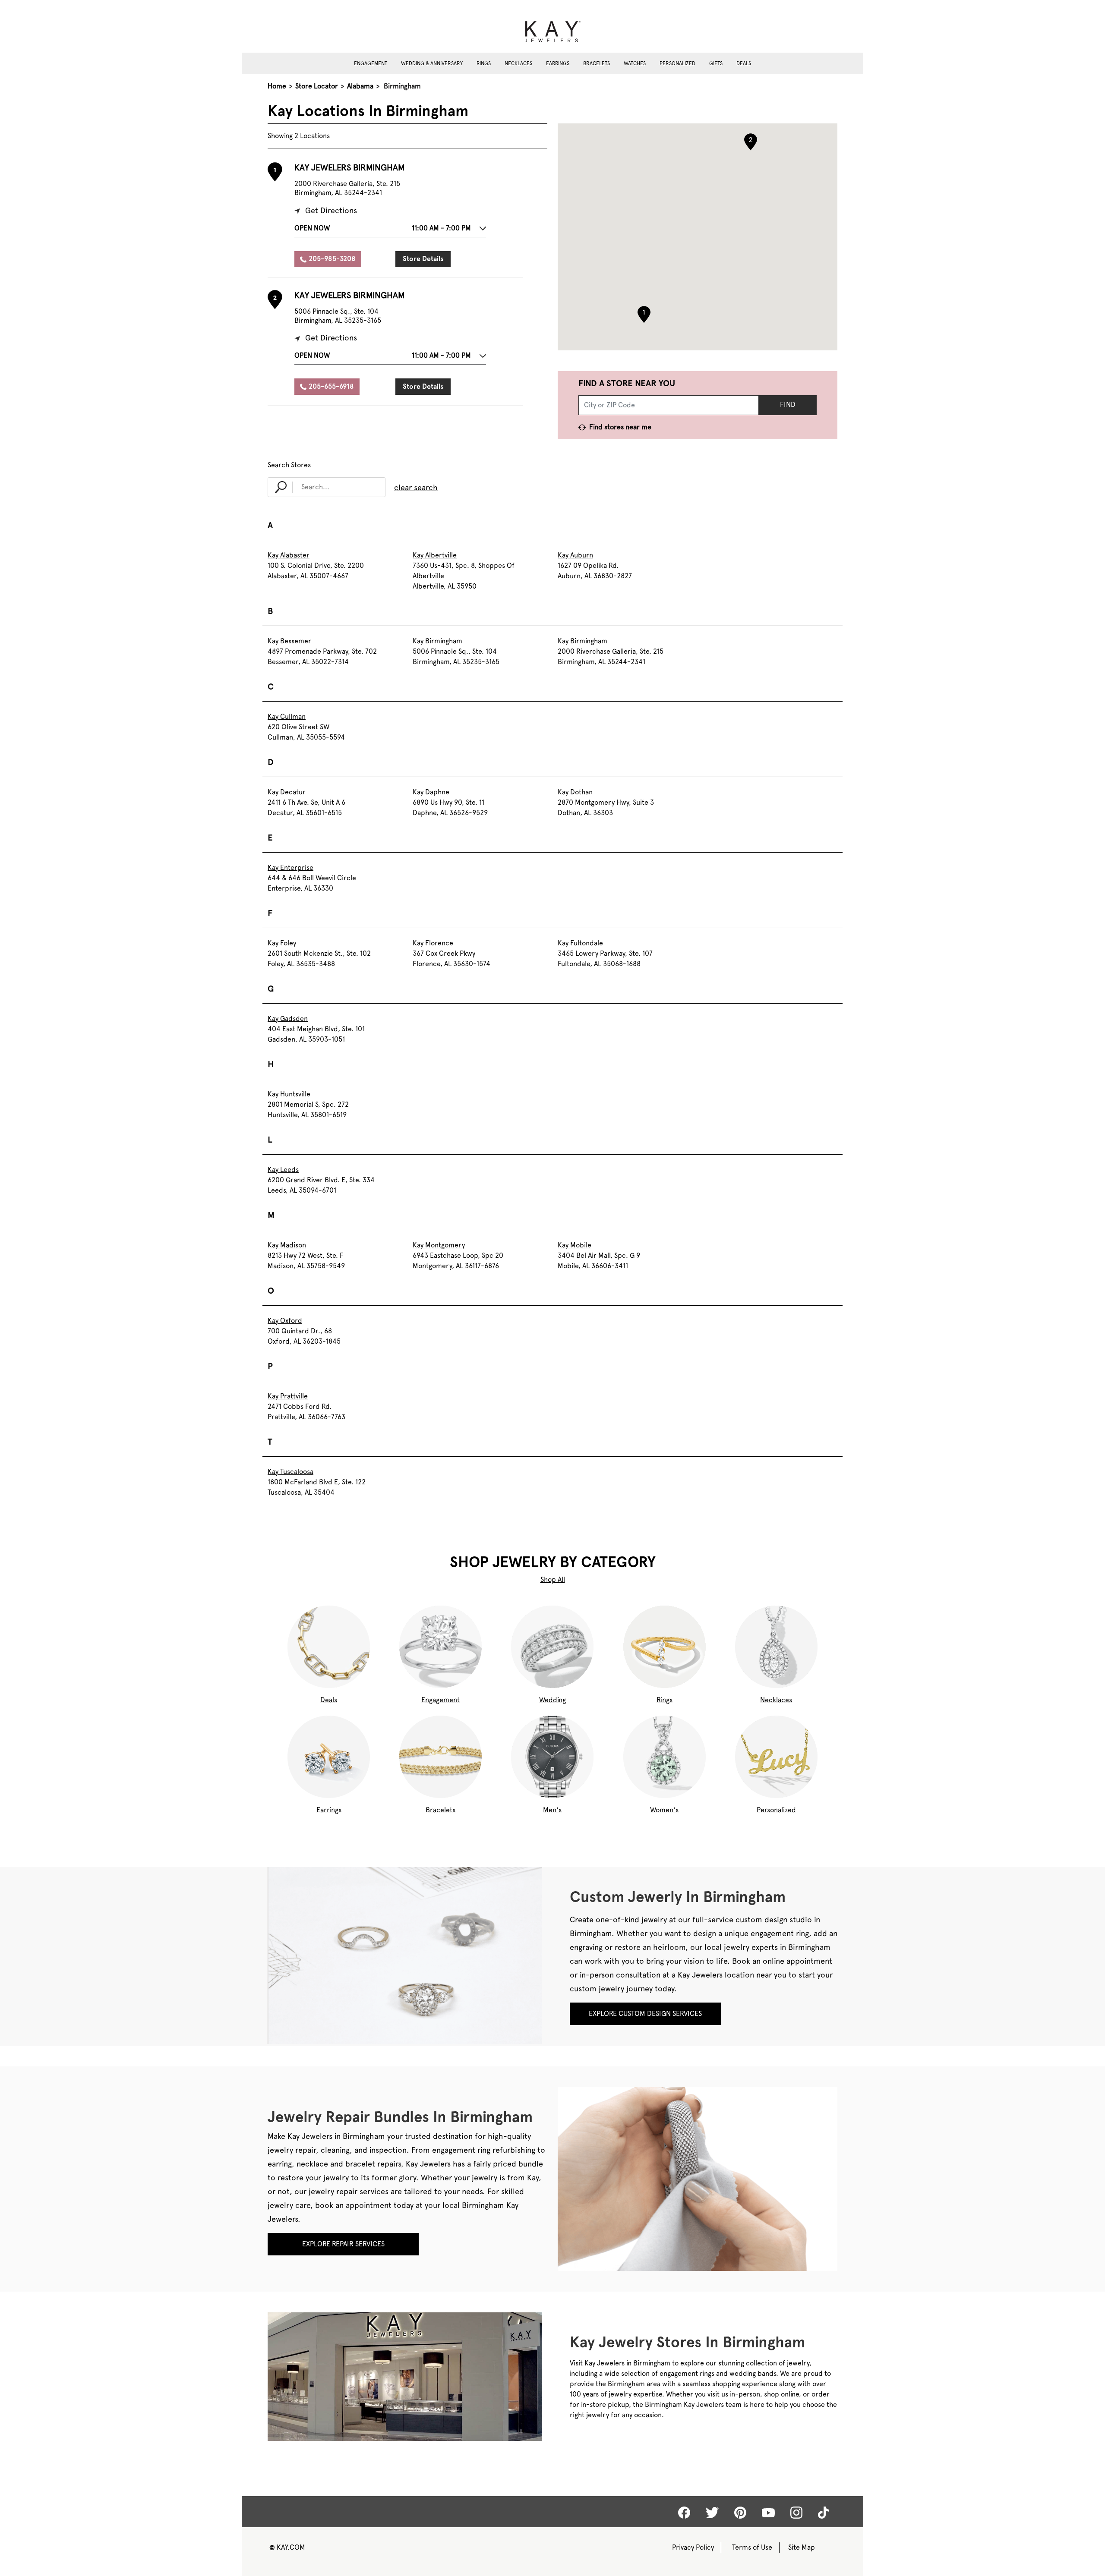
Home (277, 86)
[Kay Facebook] (684, 2513)
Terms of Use (752, 2547)
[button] (390, 230)
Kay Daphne (431, 792)
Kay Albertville (435, 555)
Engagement (371, 63)
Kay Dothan (575, 792)
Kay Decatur (287, 792)
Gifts (716, 63)
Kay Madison (287, 1245)
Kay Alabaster (289, 555)
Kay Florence (433, 943)
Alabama (360, 86)
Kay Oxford (285, 1321)
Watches (635, 63)
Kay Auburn (575, 555)
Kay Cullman (287, 716)
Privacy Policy (693, 2547)
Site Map (802, 2547)
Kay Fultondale (580, 943)
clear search (416, 487)
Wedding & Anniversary (432, 63)
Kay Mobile (575, 1245)
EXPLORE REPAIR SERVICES (343, 2244)
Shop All (553, 1579)
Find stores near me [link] (619, 427)
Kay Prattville (288, 1396)
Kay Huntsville (289, 1094)
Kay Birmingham (437, 641)
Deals (744, 63)
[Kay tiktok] (823, 2513)
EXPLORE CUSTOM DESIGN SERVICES (645, 2014)
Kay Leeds (283, 1170)
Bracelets (597, 63)
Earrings (558, 63)
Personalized (677, 63)
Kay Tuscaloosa (290, 1472)
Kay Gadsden (288, 1019)
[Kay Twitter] (712, 2513)
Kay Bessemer (289, 641)
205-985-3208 (332, 259)
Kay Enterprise (290, 868)
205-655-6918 (331, 386)
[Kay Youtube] (768, 2512)
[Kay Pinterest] (740, 2513)
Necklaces (518, 63)
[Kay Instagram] (796, 2513)
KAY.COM (287, 2547)
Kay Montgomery (439, 1245)
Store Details (423, 259)
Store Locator (317, 86)
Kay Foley (282, 943)
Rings (484, 63)
